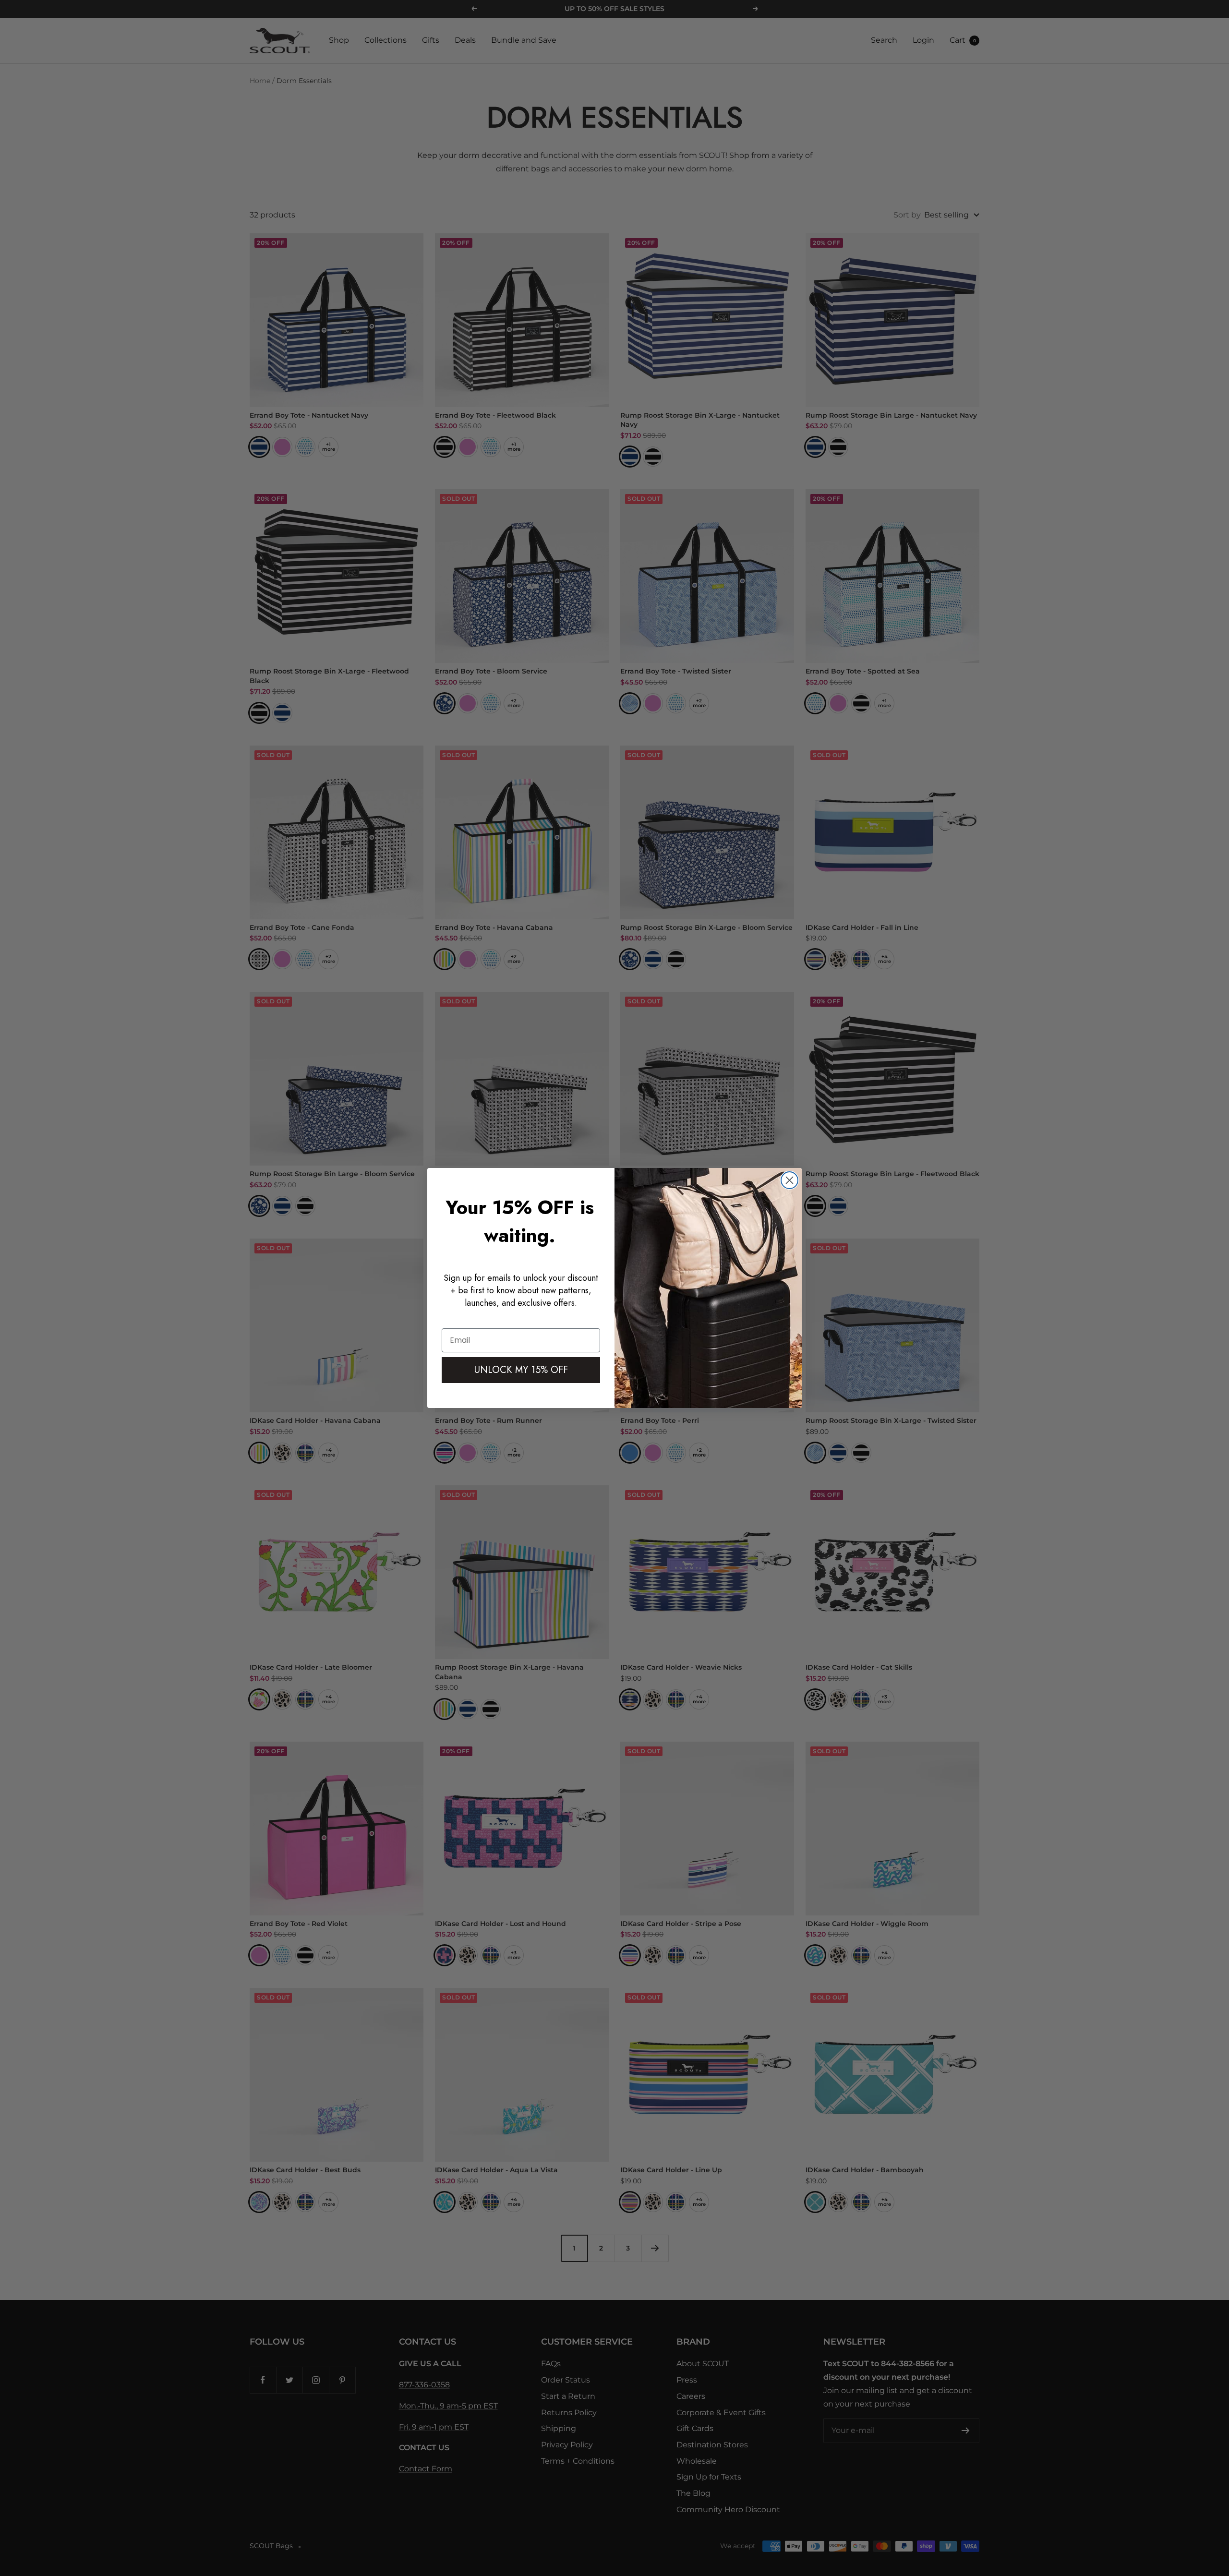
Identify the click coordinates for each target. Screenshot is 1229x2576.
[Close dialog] (789, 1180)
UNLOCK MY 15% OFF (521, 1370)
